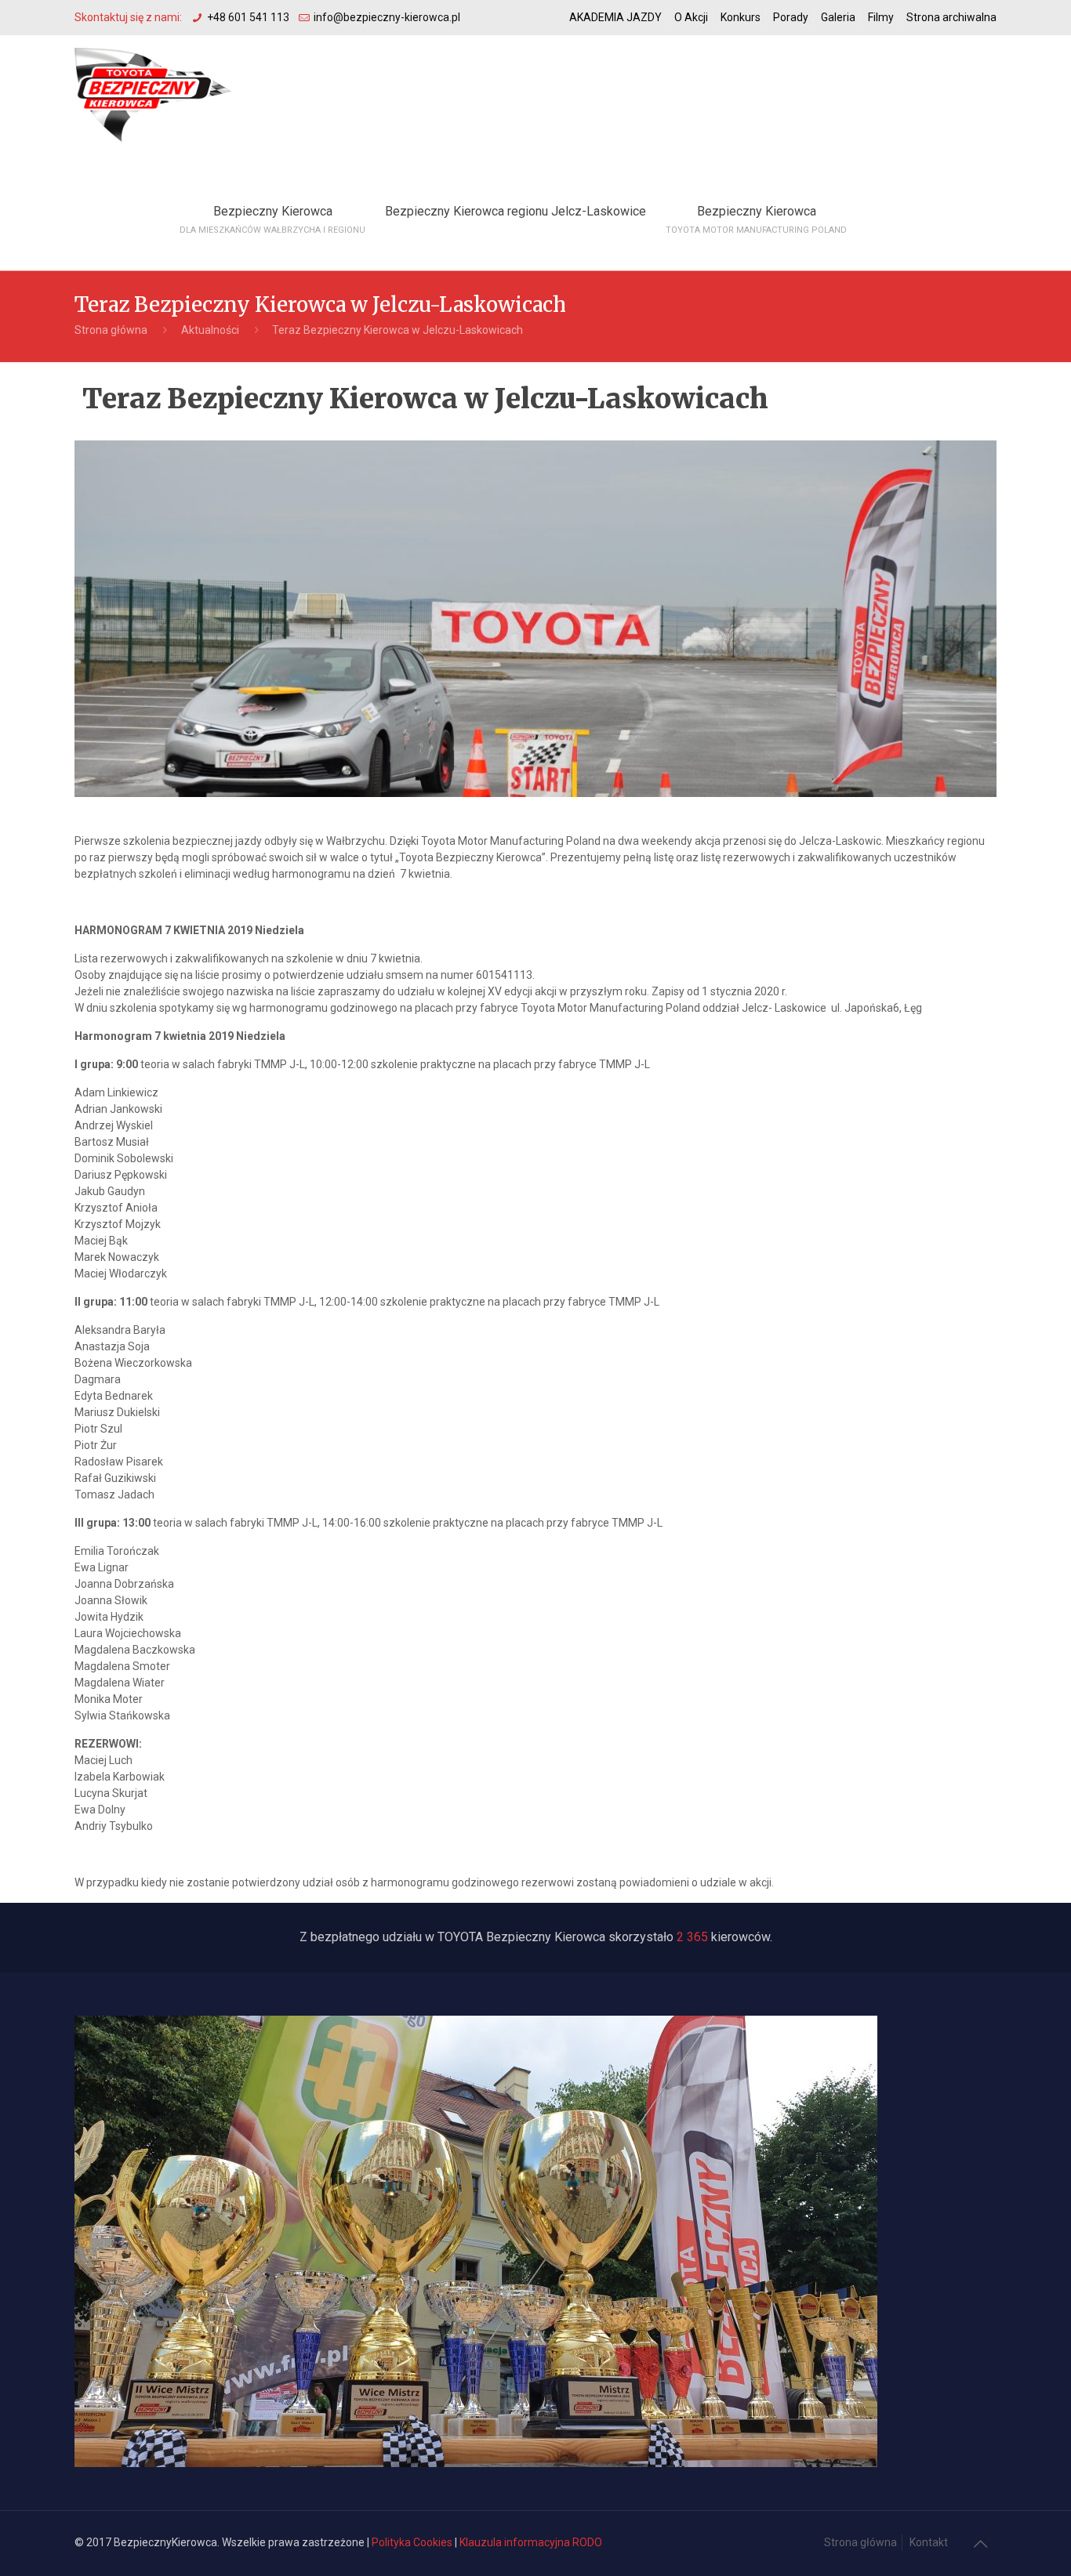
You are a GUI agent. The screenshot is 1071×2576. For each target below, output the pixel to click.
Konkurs (741, 17)
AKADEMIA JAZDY (615, 17)
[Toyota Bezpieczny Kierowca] (153, 94)
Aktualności (210, 330)
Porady (791, 17)
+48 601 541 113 (248, 17)
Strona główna (111, 330)
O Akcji (691, 17)
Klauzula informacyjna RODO (531, 2542)
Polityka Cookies (412, 2542)
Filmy (881, 17)
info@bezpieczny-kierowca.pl (387, 17)
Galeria (838, 17)
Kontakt (929, 2542)
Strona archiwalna (951, 17)
